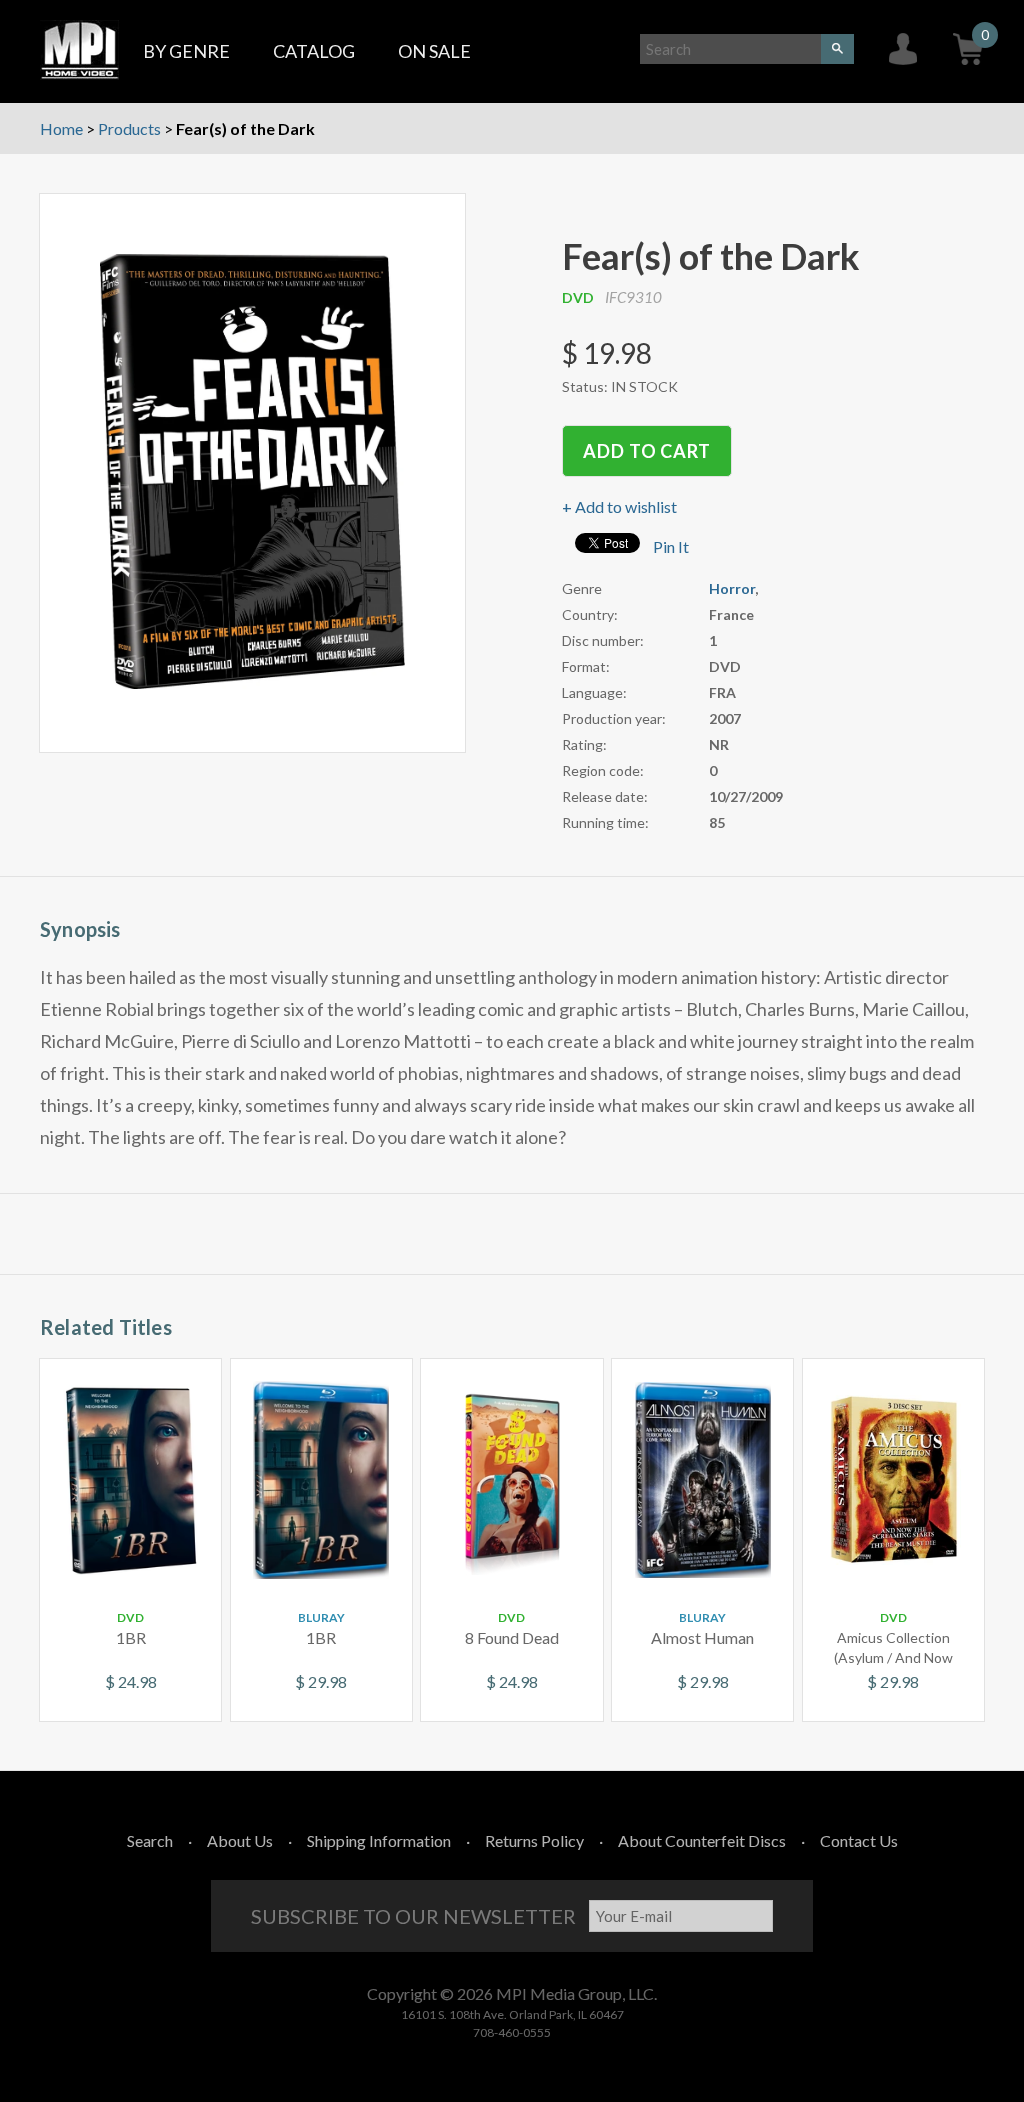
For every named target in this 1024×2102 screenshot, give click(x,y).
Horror (732, 588)
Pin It (671, 546)
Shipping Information (379, 1840)
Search (150, 1840)
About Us (240, 1840)
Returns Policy (534, 1840)
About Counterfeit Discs (702, 1840)
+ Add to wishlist (619, 506)
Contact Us (859, 1840)
